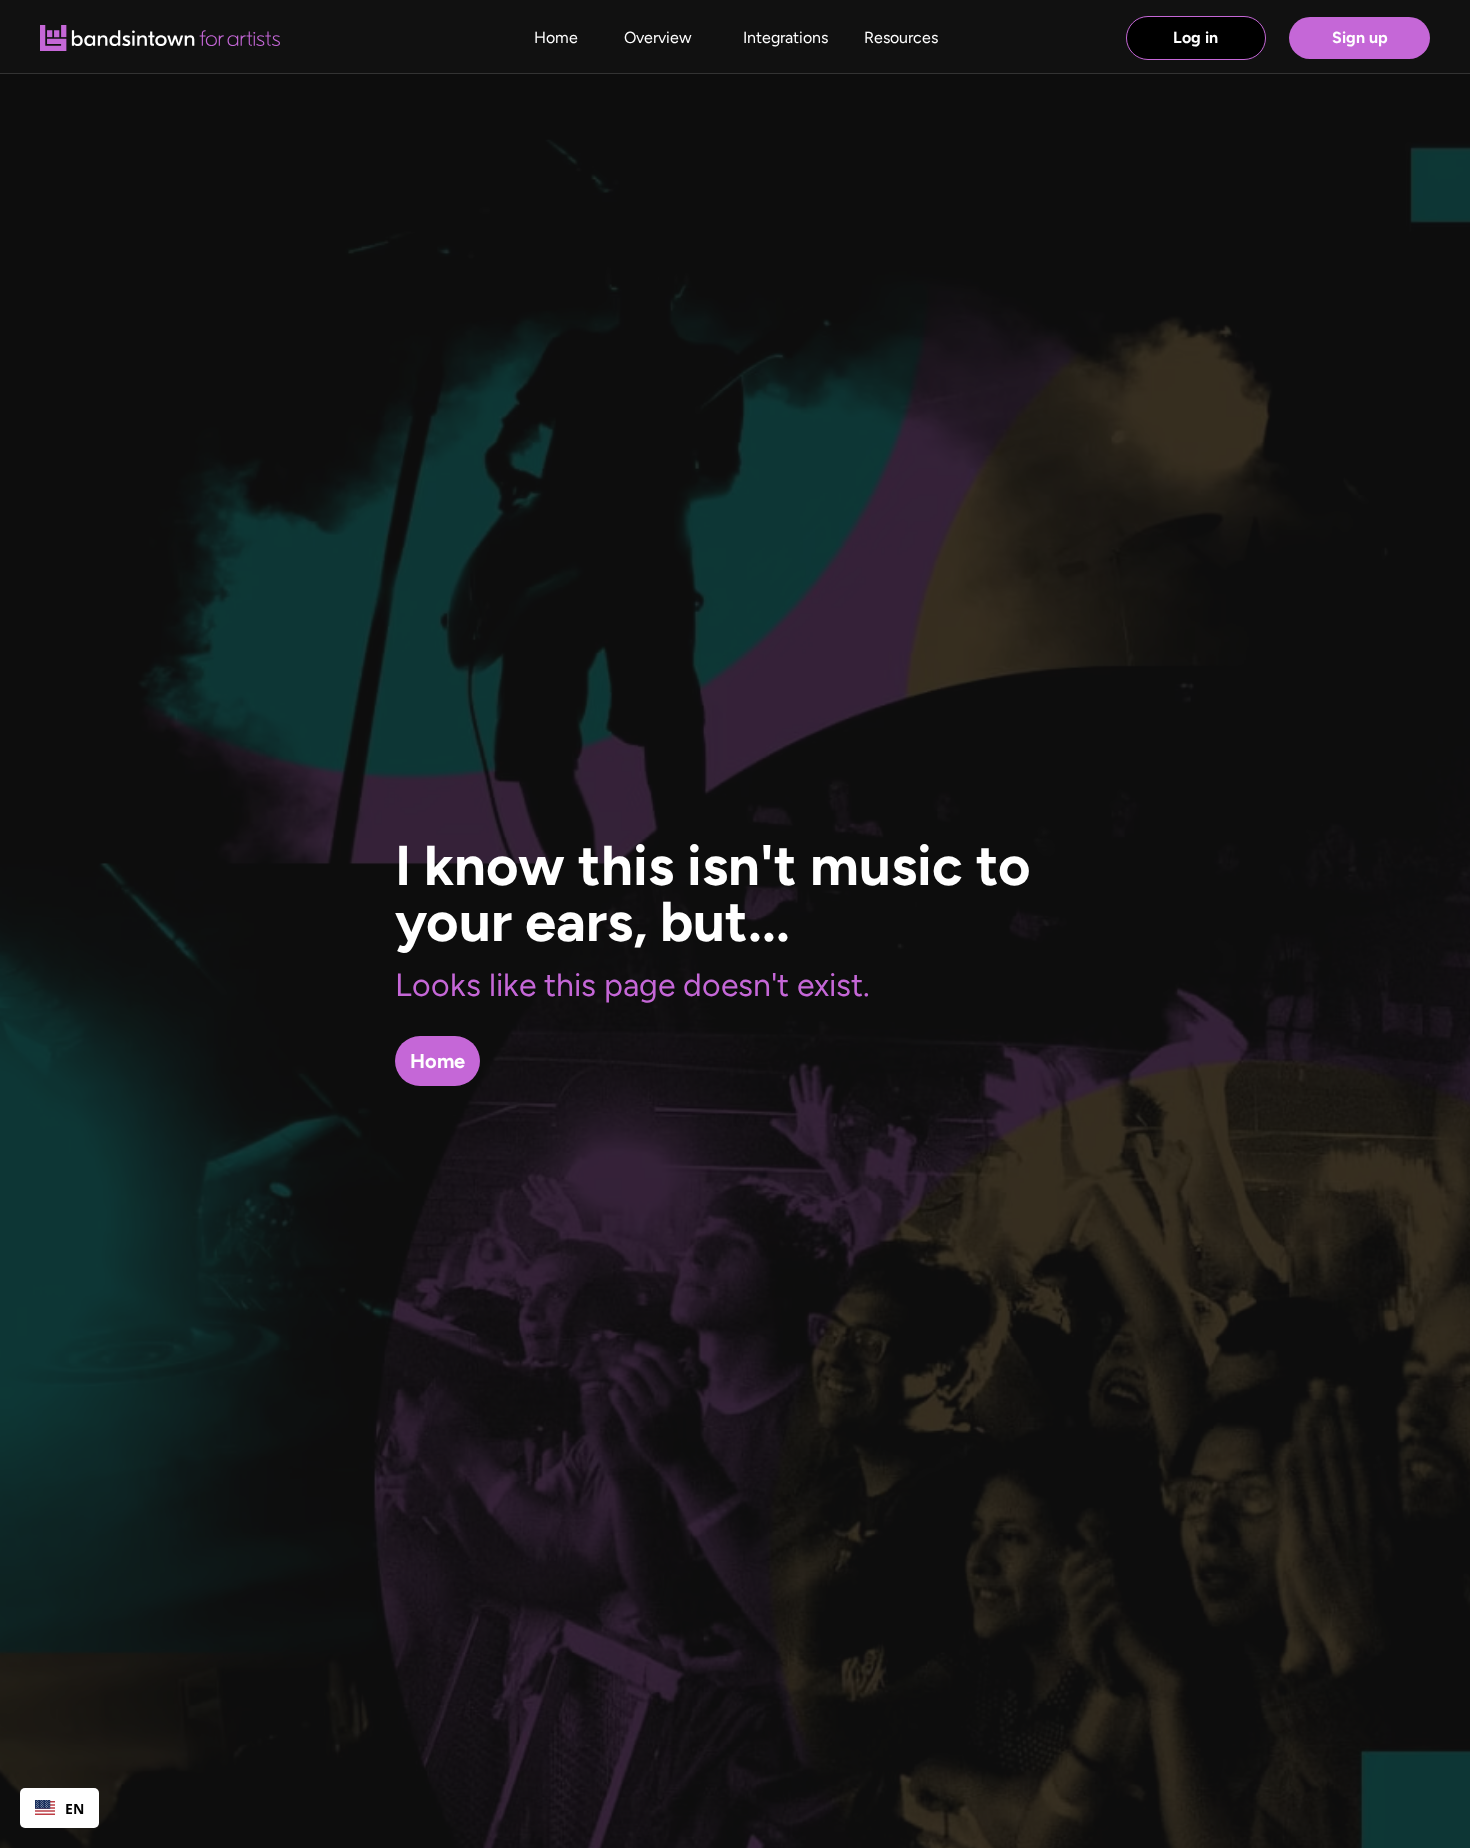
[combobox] (59, 1808)
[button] (901, 38)
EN (74, 1808)
